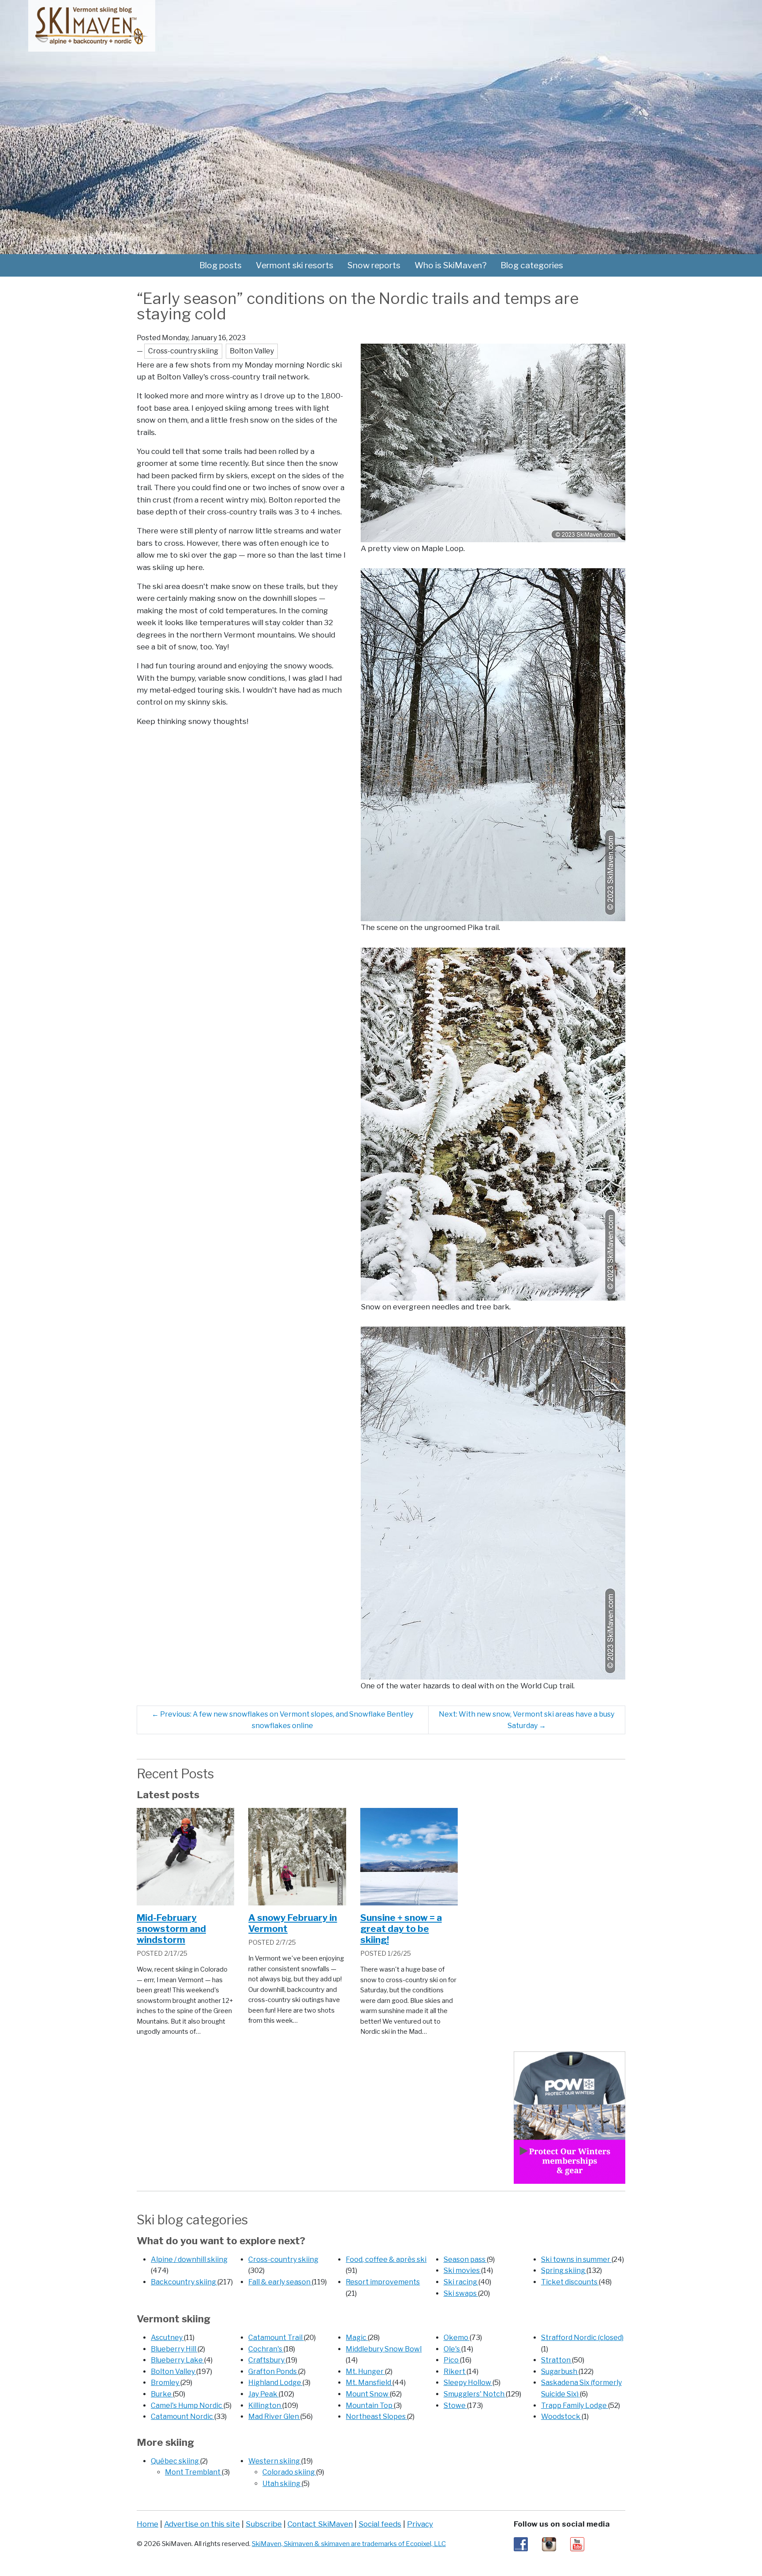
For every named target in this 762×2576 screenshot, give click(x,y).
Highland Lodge (275, 2383)
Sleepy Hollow (468, 2383)
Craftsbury (267, 2360)
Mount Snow (368, 2394)
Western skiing (275, 2461)
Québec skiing (176, 2461)
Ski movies (462, 2270)
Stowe (455, 2405)
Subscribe (264, 2524)
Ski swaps (461, 2293)
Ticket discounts (570, 2282)
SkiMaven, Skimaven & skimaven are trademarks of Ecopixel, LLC (349, 2544)
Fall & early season (280, 2282)
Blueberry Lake (177, 2360)
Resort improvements (383, 2282)
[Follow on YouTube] (577, 2544)
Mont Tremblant (193, 2472)
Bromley (166, 2383)
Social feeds (380, 2524)
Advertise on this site (202, 2524)
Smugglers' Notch (475, 2394)
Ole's (452, 2349)
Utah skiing (282, 2484)
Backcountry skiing (184, 2282)
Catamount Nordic (183, 2417)
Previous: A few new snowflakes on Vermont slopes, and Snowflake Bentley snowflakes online (282, 1720)
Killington (265, 2405)
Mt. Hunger (365, 2372)
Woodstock (561, 2417)
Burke (162, 2394)
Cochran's (266, 2349)
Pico (452, 2360)
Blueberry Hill (174, 2349)
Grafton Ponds (273, 2372)
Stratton (557, 2360)
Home (148, 2524)
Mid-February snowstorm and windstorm (171, 1929)
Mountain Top (370, 2405)
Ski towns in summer (576, 2259)
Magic (357, 2338)
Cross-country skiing (283, 2259)
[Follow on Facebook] (521, 2544)
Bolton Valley (174, 2372)
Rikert (455, 2372)
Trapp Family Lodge (575, 2405)
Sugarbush (560, 2372)
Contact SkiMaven (320, 2524)
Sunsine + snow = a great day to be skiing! (401, 1929)
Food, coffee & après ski (386, 2259)
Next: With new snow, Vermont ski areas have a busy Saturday (527, 1720)
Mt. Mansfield (369, 2383)
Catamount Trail (276, 2338)
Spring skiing (564, 2270)
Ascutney (167, 2338)
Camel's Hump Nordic (187, 2405)
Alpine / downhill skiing (189, 2259)
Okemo (457, 2338)
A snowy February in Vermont (293, 1923)
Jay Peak (263, 2394)
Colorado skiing (289, 2472)
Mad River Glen (274, 2417)
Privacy (420, 2524)
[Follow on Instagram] (549, 2544)
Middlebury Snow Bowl (384, 2349)
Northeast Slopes (376, 2417)
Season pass (465, 2259)
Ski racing (461, 2282)
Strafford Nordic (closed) (582, 2338)
